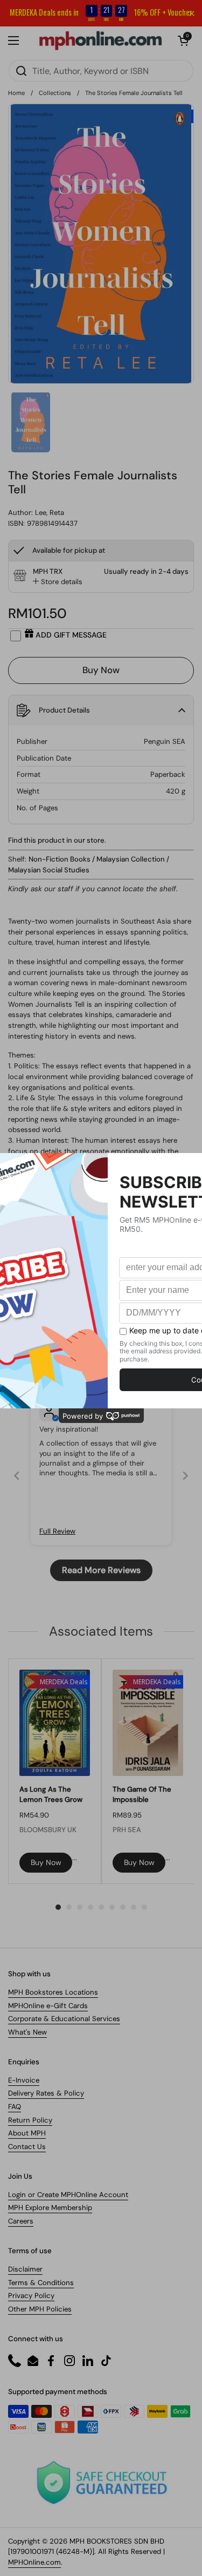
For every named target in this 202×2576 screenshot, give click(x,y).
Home (16, 93)
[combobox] (101, 71)
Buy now (46, 1862)
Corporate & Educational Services (64, 2019)
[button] (183, 40)
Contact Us (27, 2147)
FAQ (15, 2107)
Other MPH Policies (40, 2309)
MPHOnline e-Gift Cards (48, 2006)
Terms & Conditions (41, 2283)
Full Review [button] (57, 1531)
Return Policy (30, 2120)
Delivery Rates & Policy (46, 2093)
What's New (27, 2032)
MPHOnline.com (34, 2562)
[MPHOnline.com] (100, 40)
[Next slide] (185, 1476)
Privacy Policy (31, 2296)
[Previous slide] (17, 1476)
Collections (55, 93)
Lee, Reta (50, 513)
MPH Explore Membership (50, 2208)
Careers (21, 2221)
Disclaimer (25, 2269)
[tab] (58, 582)
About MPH (27, 2133)
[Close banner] (192, 13)
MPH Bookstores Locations (53, 1992)
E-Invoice (24, 2080)
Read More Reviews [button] (101, 1570)
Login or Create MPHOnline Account (68, 2195)
